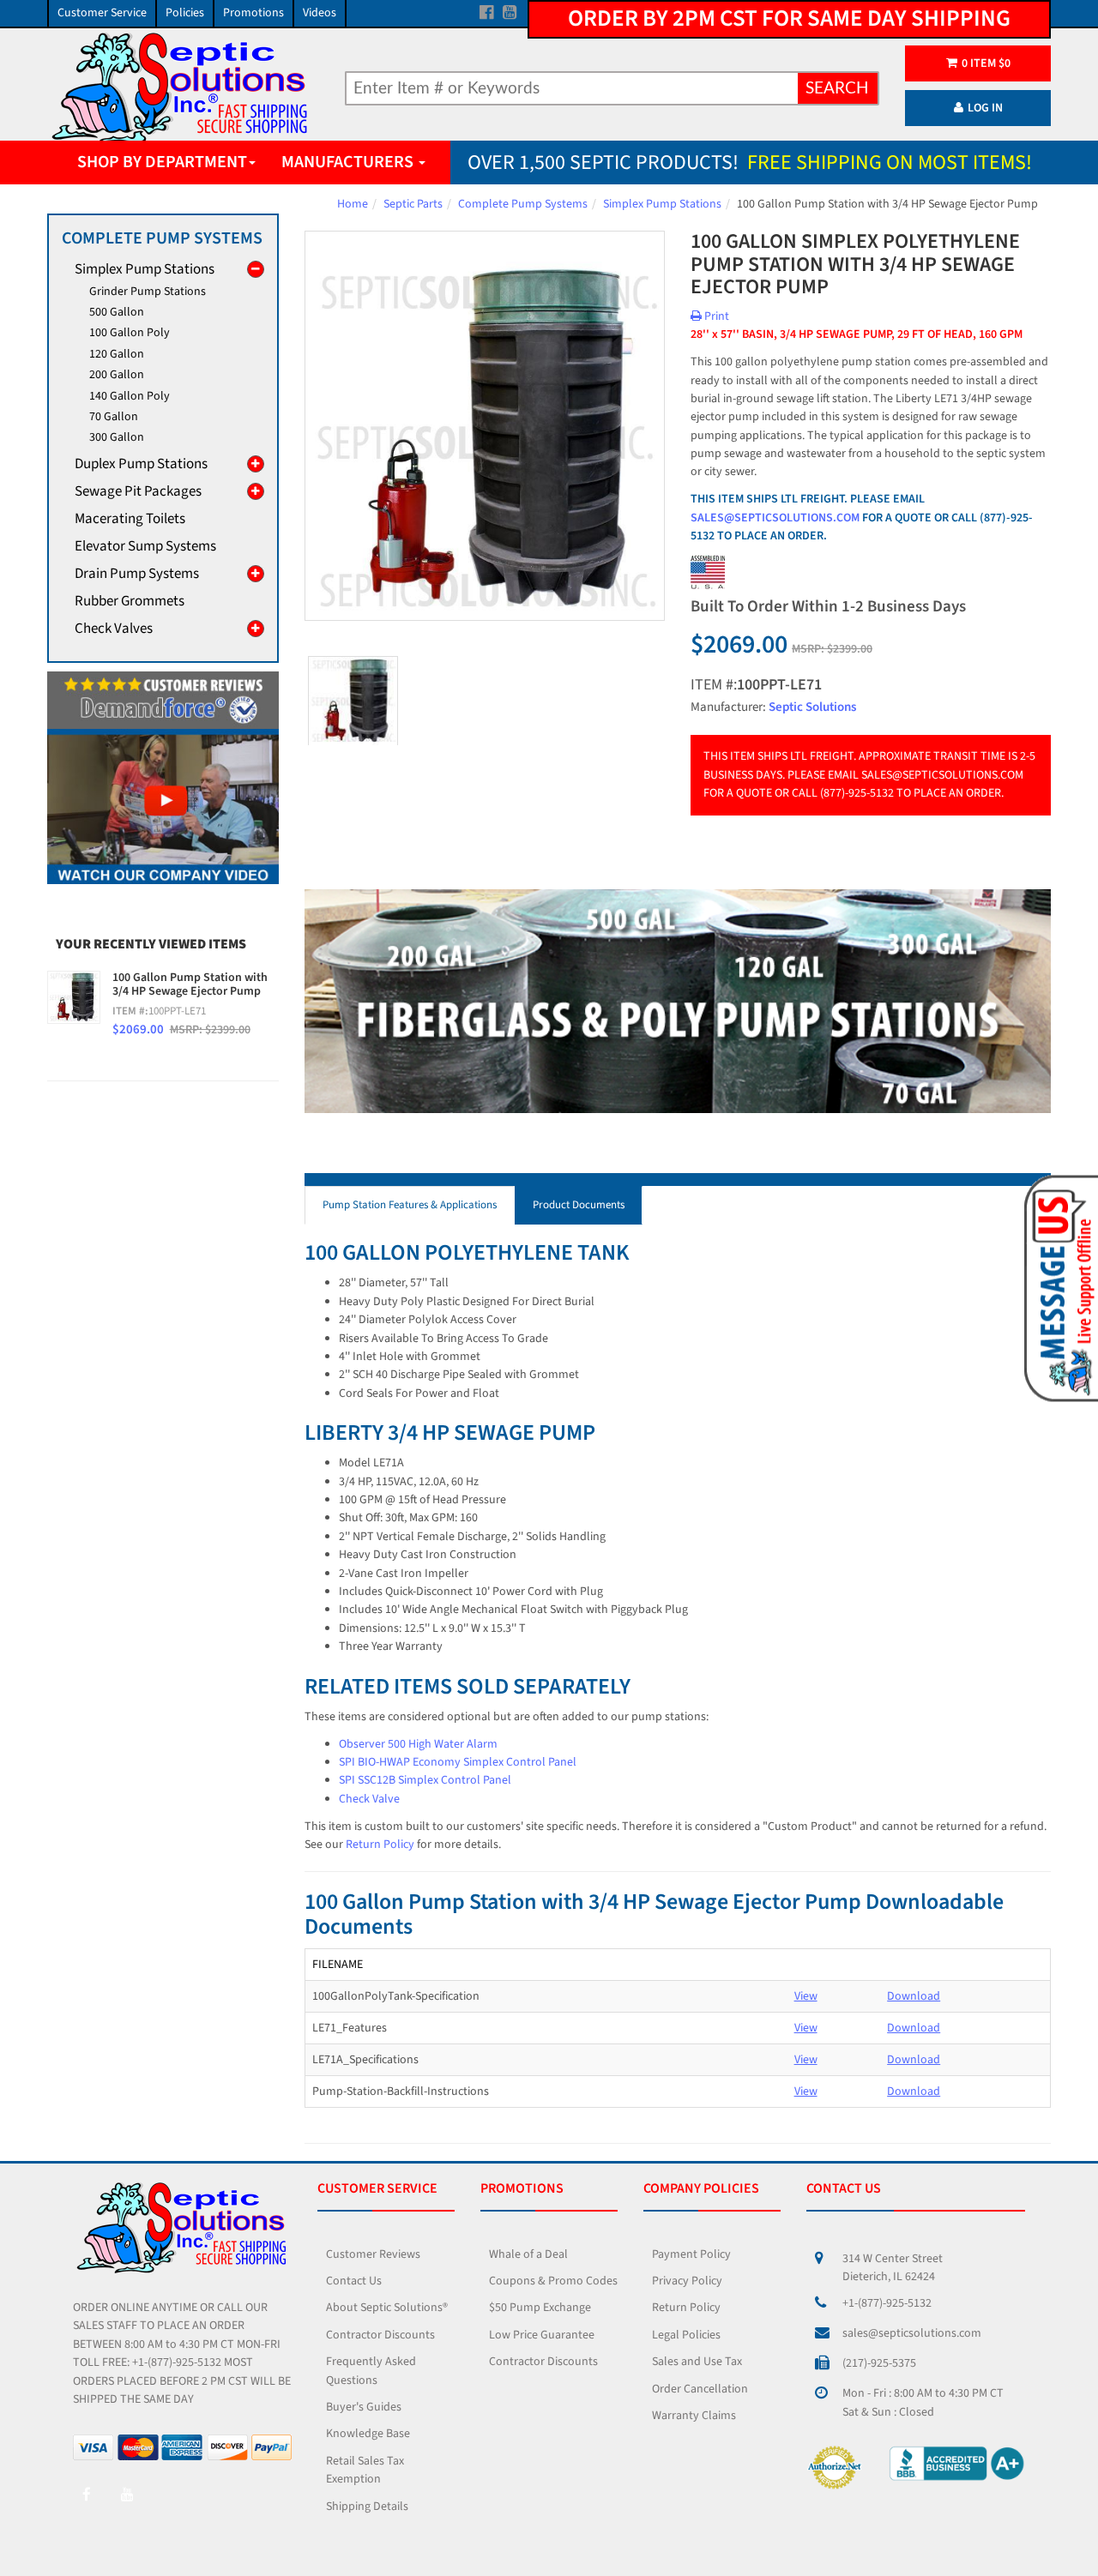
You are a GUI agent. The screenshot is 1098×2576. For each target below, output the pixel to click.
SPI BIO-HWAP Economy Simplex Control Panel (458, 1762)
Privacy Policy (687, 2281)
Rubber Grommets (130, 601)
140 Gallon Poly (130, 396)
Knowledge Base (368, 2434)
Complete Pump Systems (523, 204)
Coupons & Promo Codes (553, 2281)
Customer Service (102, 13)
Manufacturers (349, 162)
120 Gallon (117, 354)
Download (914, 1996)
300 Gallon (117, 437)
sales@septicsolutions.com (912, 2333)
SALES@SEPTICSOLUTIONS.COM (775, 518)
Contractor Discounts (380, 2335)
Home (353, 204)
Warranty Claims (694, 2416)
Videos (320, 13)
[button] (1058, 1287)
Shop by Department (162, 162)
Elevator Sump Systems (145, 546)
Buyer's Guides (364, 2407)
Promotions (253, 13)
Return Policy (380, 1845)
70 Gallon (114, 417)
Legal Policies (686, 2335)
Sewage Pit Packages (138, 491)
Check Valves (114, 629)
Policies (185, 13)
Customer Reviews (373, 2254)
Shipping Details (367, 2507)
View (806, 1996)
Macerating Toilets (130, 519)
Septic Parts (413, 204)
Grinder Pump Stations (148, 292)
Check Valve (369, 1799)
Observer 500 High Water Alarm (418, 1744)
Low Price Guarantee (542, 2335)
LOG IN (985, 108)
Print (715, 316)
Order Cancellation (700, 2389)
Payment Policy (691, 2254)
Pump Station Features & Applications (410, 1205)
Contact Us (354, 2281)
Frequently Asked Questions (371, 2371)
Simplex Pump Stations (662, 204)
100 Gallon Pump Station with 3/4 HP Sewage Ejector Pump (190, 985)
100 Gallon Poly (130, 333)
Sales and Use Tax (697, 2362)
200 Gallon (117, 375)
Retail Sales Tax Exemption (365, 2470)
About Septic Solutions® (387, 2308)
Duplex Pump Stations (141, 464)
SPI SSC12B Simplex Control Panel (425, 1780)
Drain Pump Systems (137, 574)
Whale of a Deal (528, 2254)
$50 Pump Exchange (540, 2308)
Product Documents (579, 1205)
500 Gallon (117, 312)
